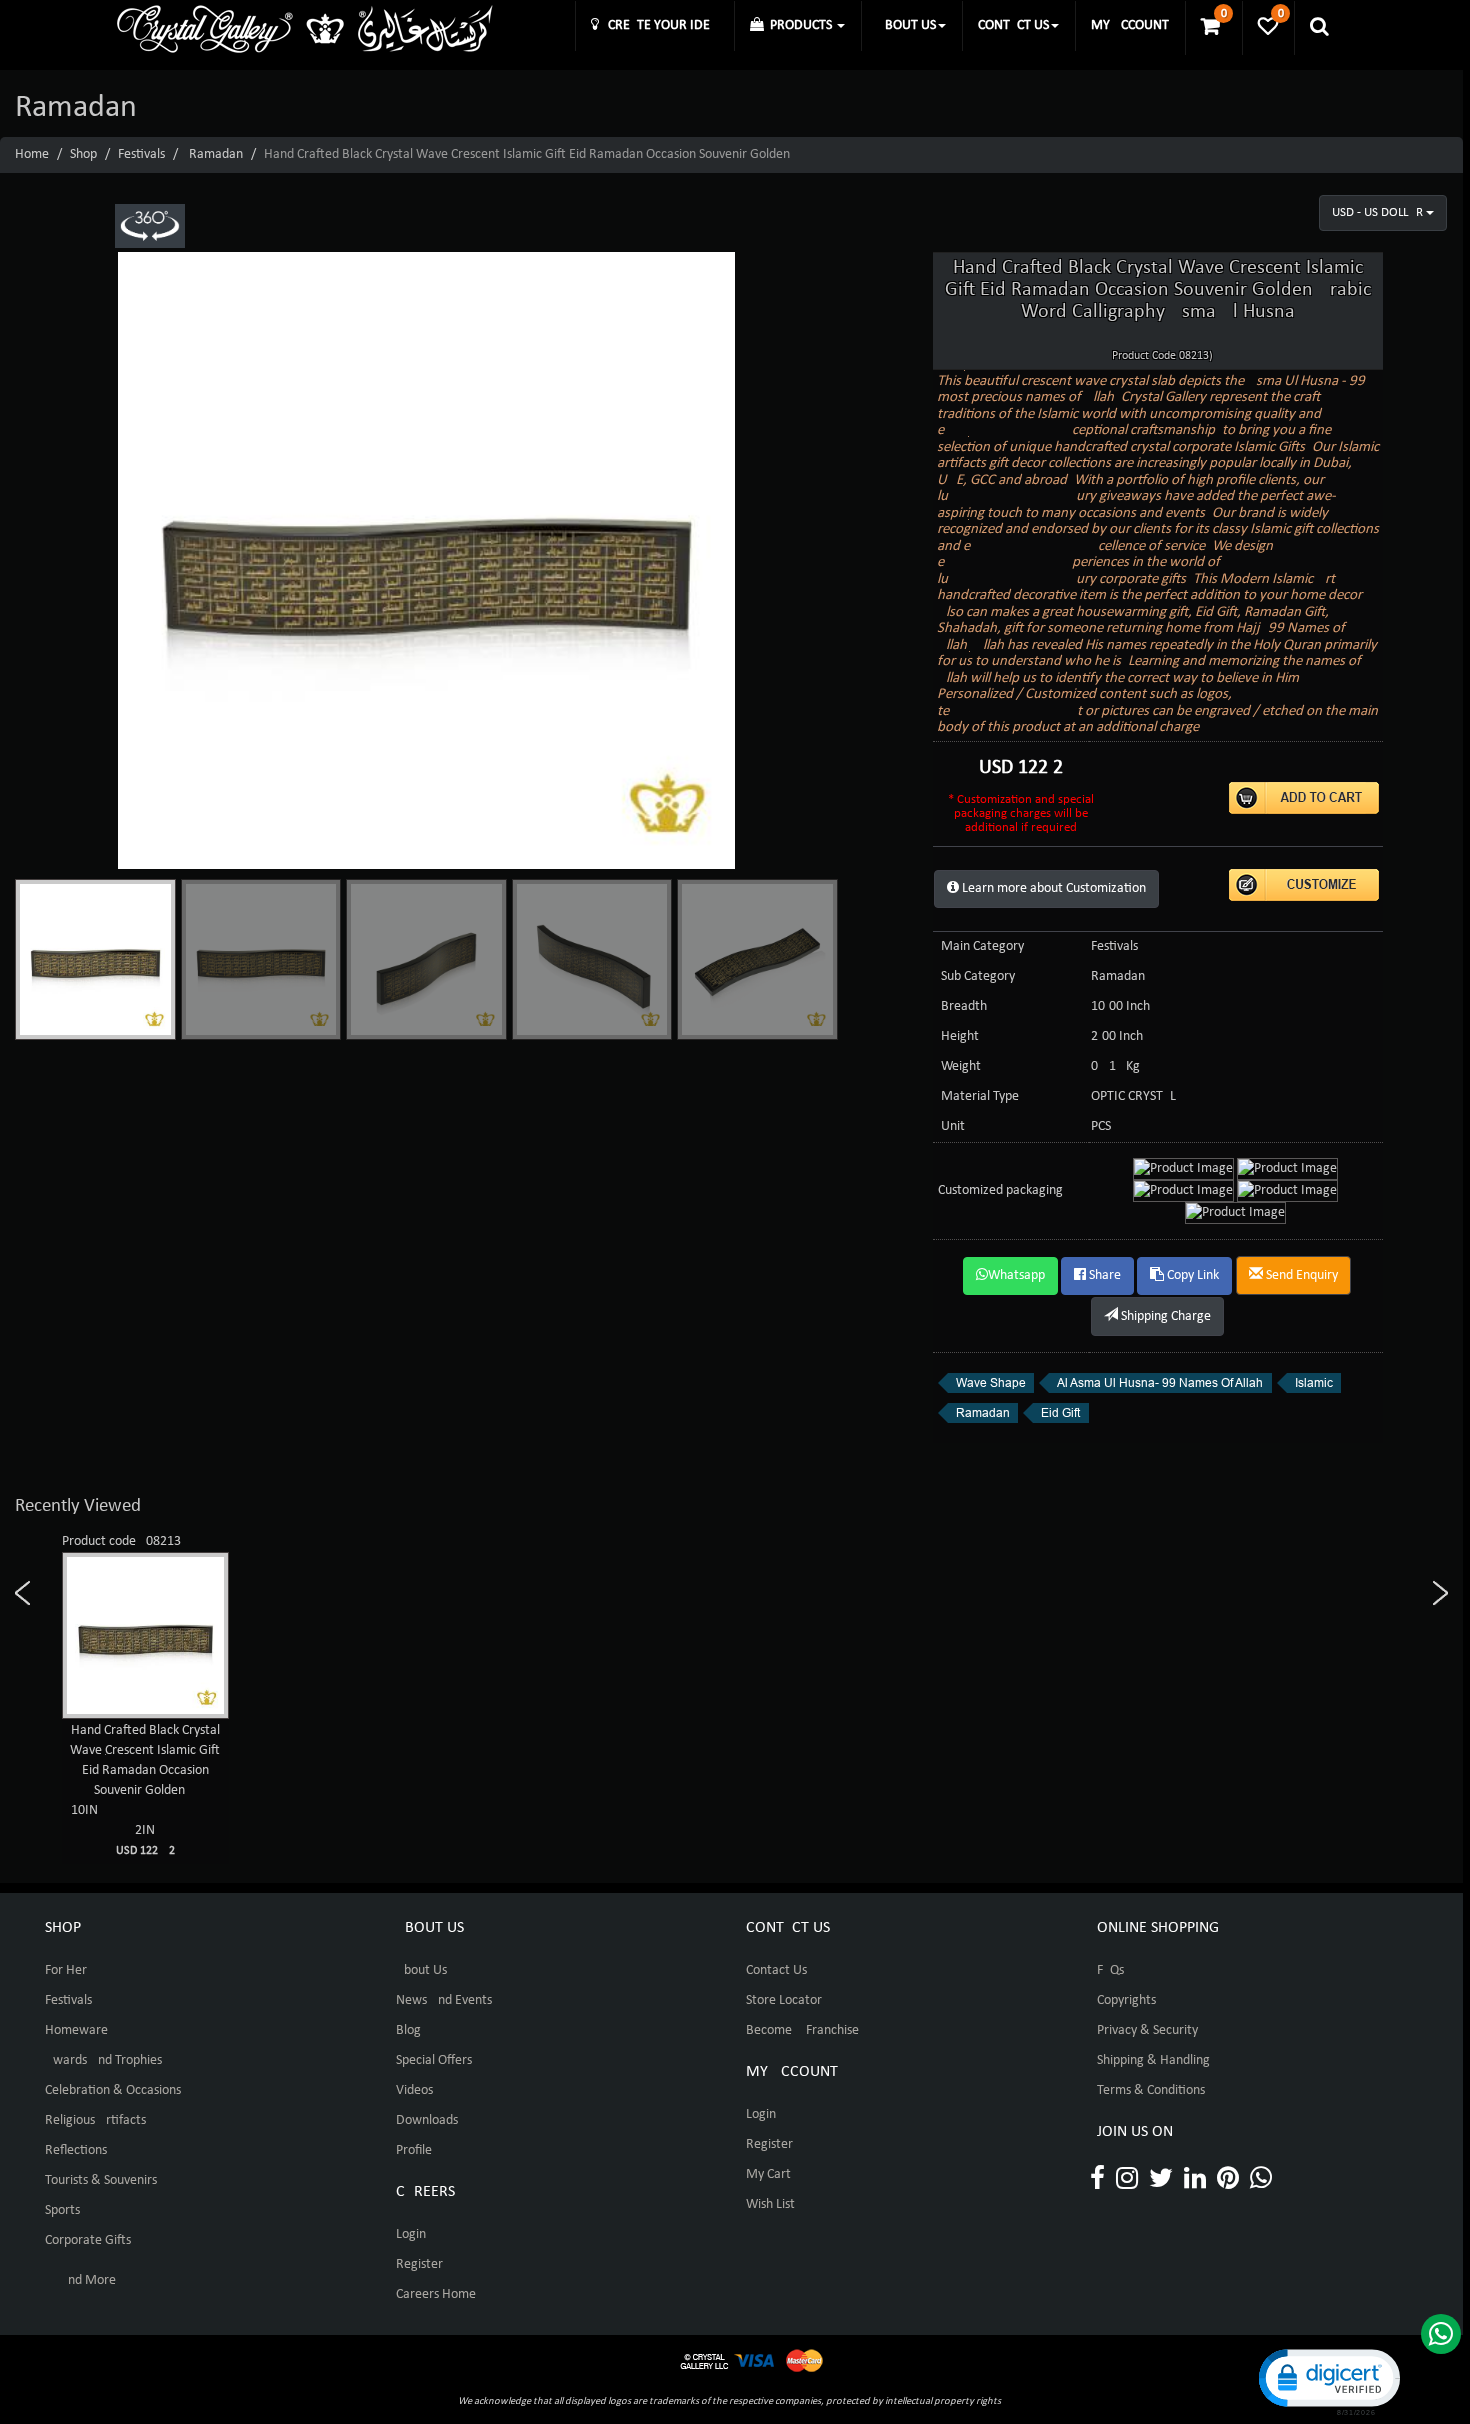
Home (32, 154)
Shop (83, 154)
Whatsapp (1016, 1275)
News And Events (444, 2000)
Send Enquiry (1300, 1275)
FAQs (1110, 1970)
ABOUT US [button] (906, 25)
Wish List (770, 2204)
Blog (408, 2030)
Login (411, 2234)
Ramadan (216, 154)
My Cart (768, 2174)
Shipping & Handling (1153, 2060)
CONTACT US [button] (1013, 25)
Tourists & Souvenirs (101, 2180)
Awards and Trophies (103, 2060)
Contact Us (776, 1970)
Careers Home (436, 2294)
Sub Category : (981, 976)
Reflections (76, 2150)
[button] (1328, 2380)
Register (419, 2264)
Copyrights (1126, 2000)
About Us (421, 1970)
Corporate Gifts (88, 2240)
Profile (414, 2150)
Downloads (427, 2120)
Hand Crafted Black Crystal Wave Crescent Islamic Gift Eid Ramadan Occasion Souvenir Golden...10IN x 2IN (145, 1790)
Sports (62, 2210)
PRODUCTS (799, 25)
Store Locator (784, 2000)
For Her (66, 1970)
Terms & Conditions (1151, 2090)
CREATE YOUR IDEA (658, 25)
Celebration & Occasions (113, 2090)
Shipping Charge (1164, 1316)
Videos (414, 2090)
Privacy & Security (1147, 2030)
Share (1103, 1275)
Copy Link (1191, 1275)
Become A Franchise (802, 2030)
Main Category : (986, 946)
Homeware (76, 2030)
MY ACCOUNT (1130, 25)
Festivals (141, 154)
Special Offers (434, 2060)
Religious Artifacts (95, 2120)
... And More (80, 2280)
